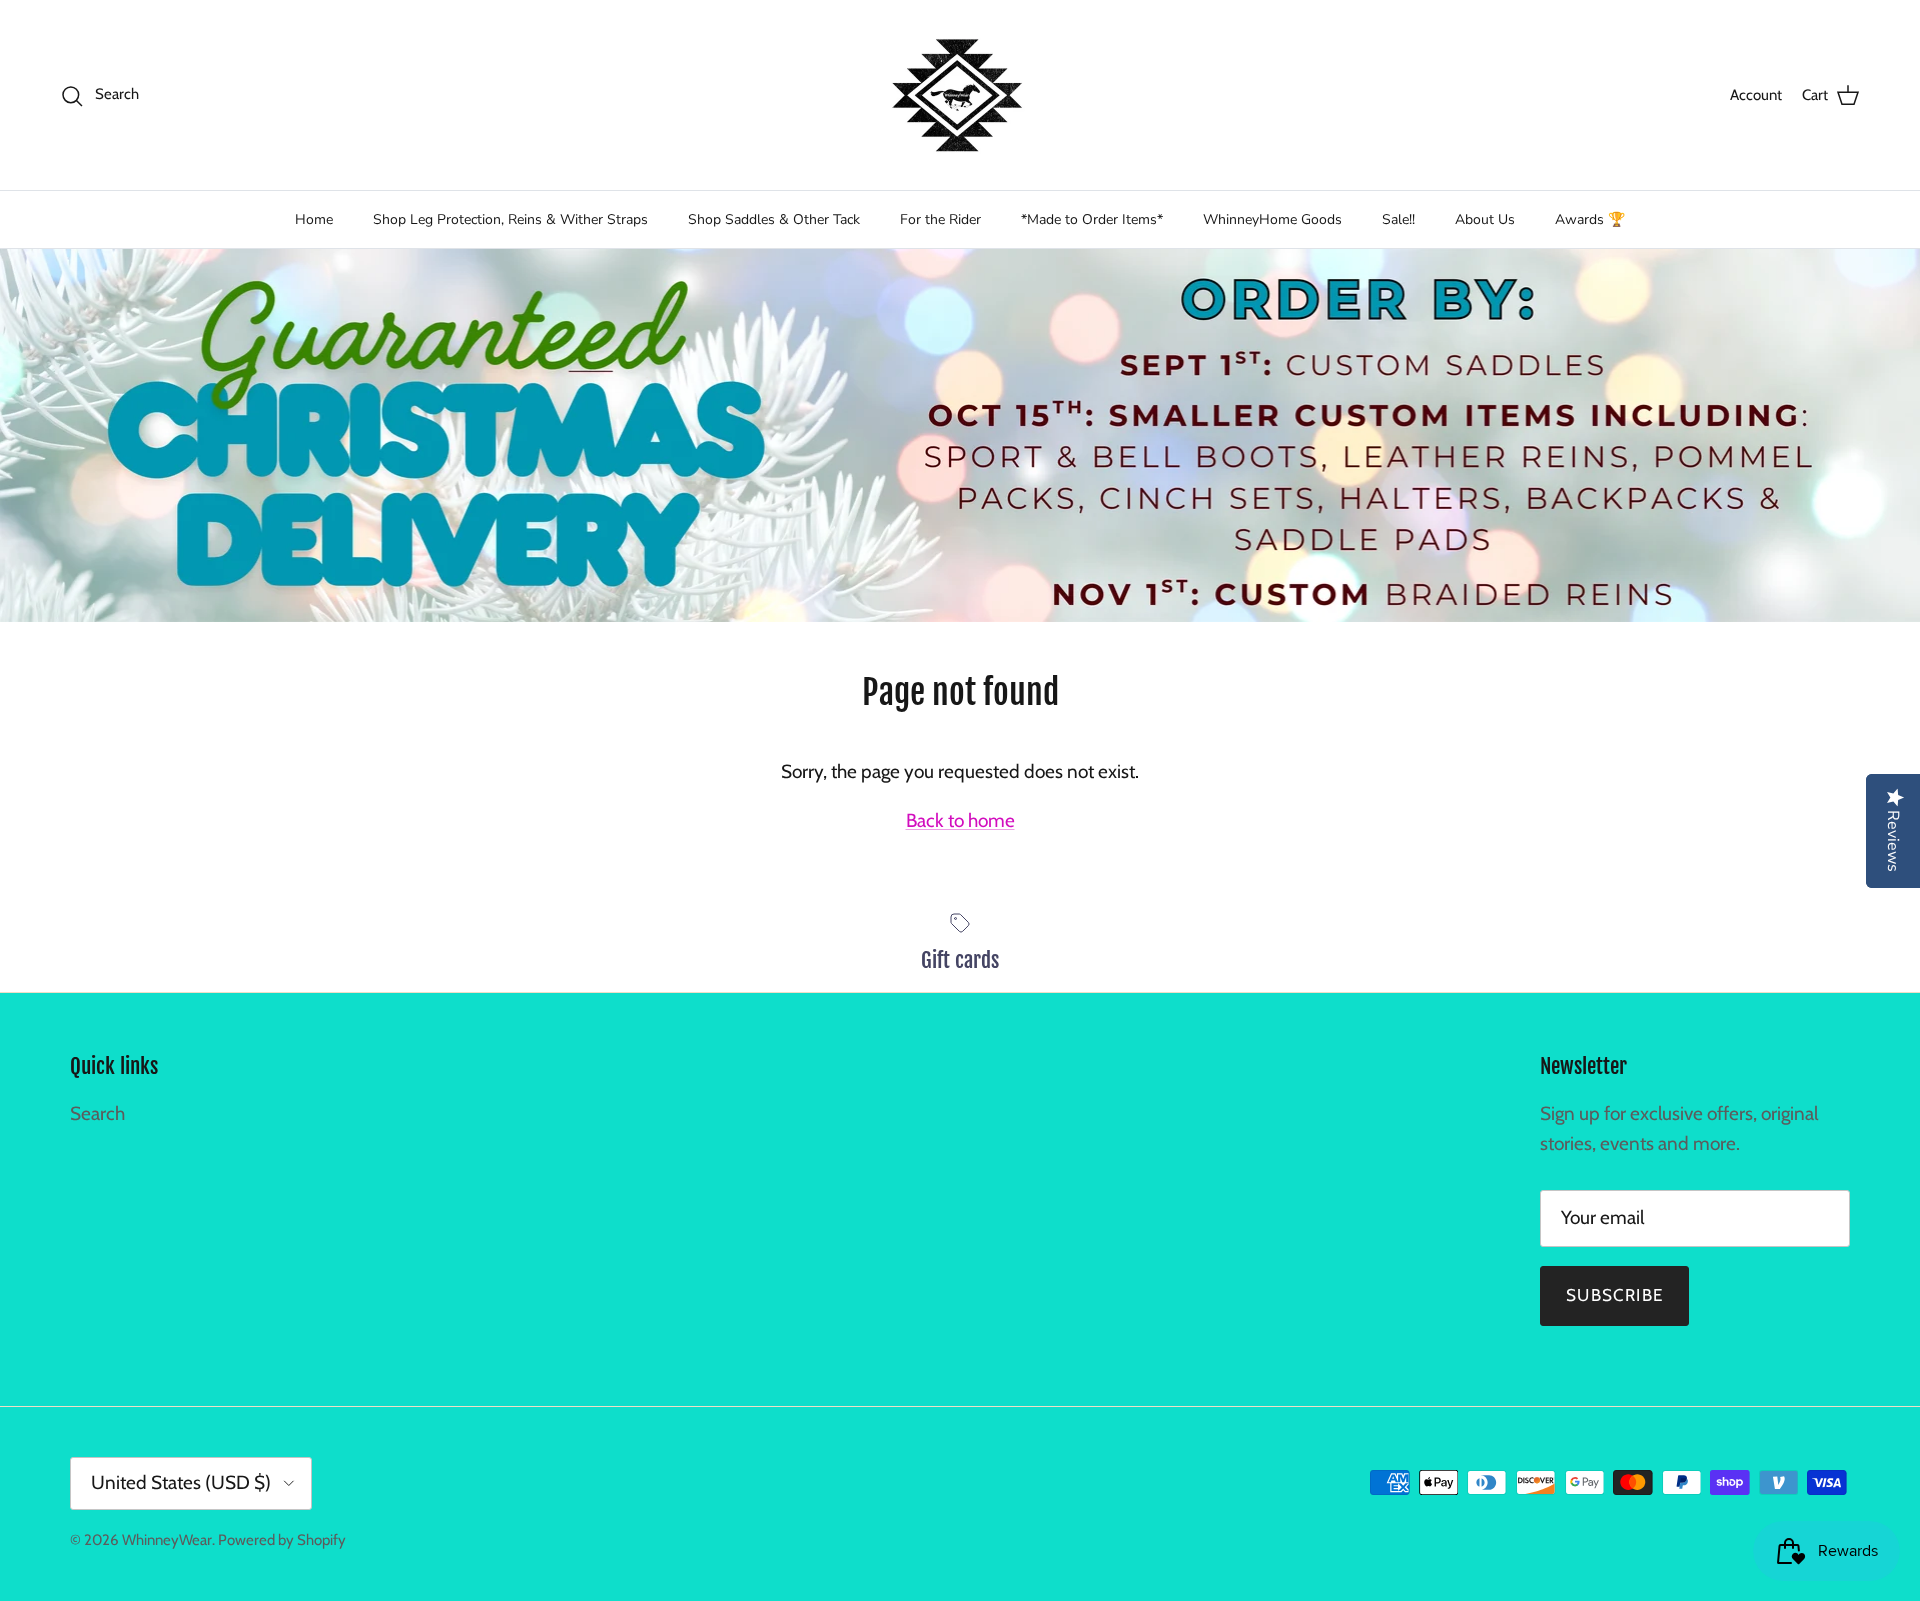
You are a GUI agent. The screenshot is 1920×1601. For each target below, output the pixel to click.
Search (97, 1113)
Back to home (960, 820)
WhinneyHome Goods (1272, 219)
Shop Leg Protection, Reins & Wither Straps (510, 219)
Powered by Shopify (282, 1540)
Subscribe (1614, 1295)
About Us (1485, 219)
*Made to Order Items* (1092, 219)
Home (314, 219)
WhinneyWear (167, 1540)
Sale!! (1398, 219)
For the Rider (940, 219)
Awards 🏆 (1590, 219)
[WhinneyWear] (960, 95)
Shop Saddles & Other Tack (774, 219)
